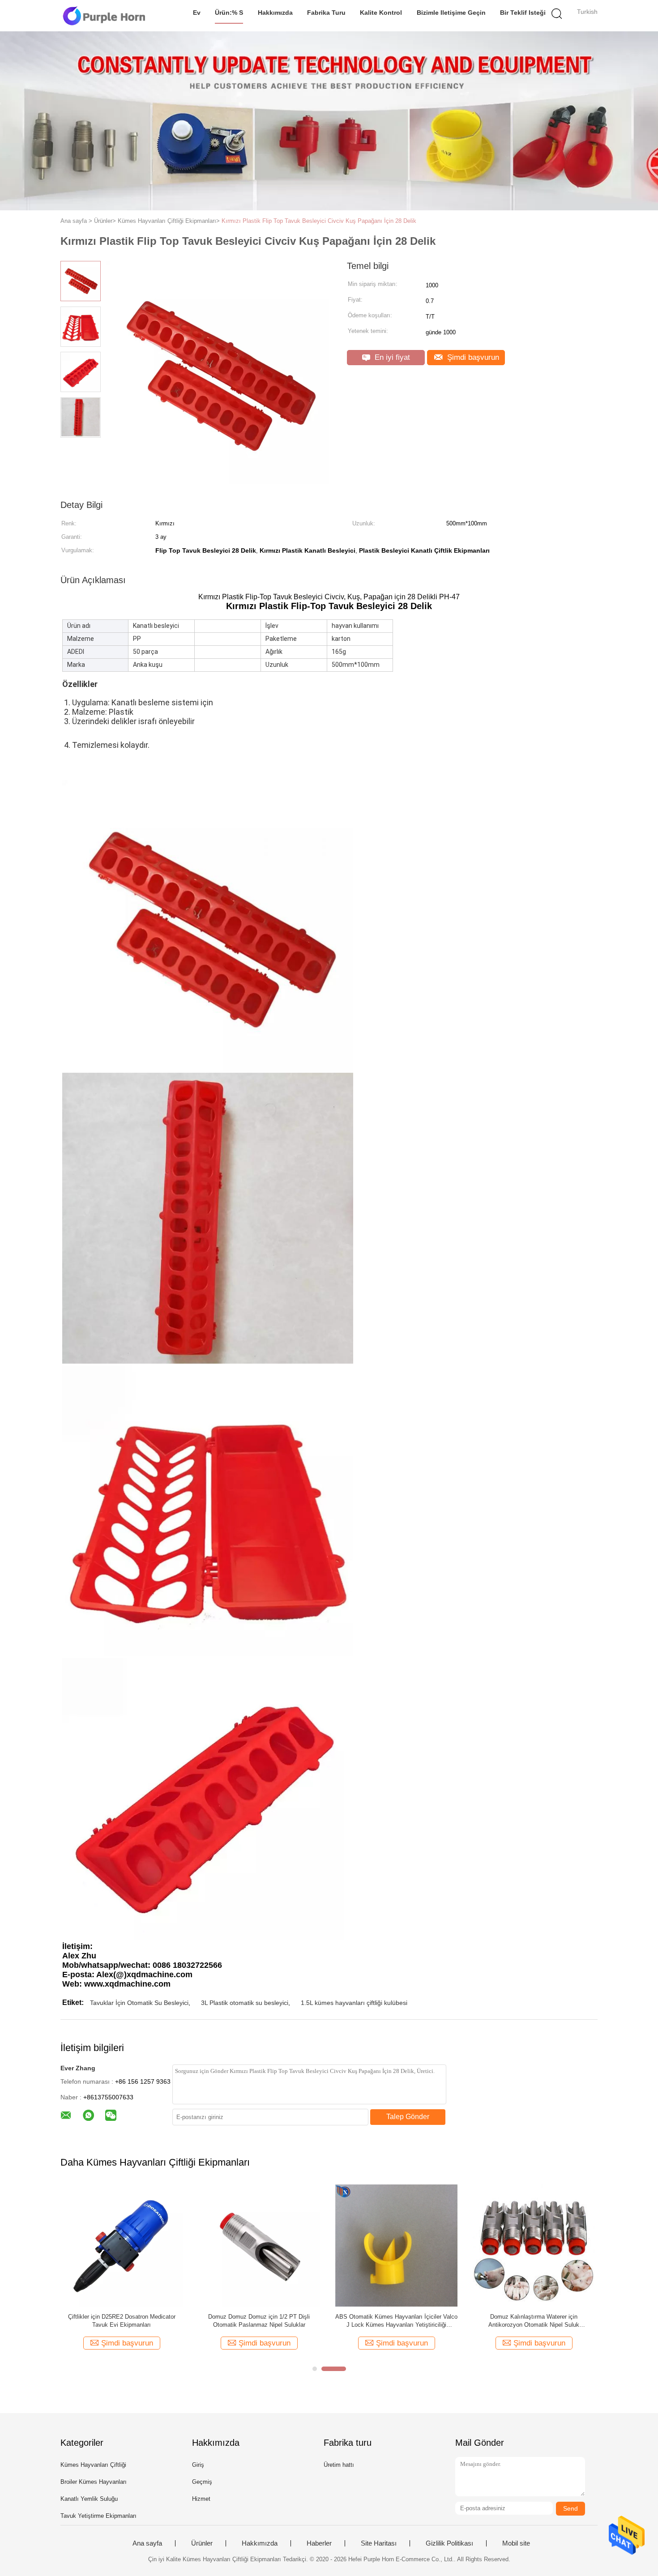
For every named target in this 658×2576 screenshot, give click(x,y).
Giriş (198, 2465)
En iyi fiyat (391, 357)
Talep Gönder (408, 2117)
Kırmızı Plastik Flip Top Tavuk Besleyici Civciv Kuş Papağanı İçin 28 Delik (319, 221)
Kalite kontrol (381, 13)
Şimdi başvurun (472, 357)
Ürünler (202, 2543)
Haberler (319, 2543)
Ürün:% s (229, 13)
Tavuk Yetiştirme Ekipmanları (98, 2516)
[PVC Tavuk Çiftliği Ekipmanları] (259, 2245)
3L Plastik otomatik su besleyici (245, 2003)
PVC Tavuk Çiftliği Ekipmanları (259, 2317)
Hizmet (201, 2499)
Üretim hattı (339, 2465)
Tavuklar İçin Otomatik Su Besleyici (139, 2003)
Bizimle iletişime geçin (451, 13)
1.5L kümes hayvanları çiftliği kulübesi (354, 2003)
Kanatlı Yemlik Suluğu (89, 2499)
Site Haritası (379, 2543)
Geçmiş (202, 2482)
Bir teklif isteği (523, 13)
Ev (197, 13)
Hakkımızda (275, 13)
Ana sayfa (147, 2543)
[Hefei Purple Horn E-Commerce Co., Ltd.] (104, 16)
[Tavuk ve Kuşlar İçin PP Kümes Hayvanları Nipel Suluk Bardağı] (534, 2245)
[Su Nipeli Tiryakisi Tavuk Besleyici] (122, 2245)
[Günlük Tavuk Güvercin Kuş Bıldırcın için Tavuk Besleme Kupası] (396, 2245)
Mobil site (516, 2543)
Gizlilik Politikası (449, 2543)
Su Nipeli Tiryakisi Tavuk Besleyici (122, 2317)
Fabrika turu (326, 13)
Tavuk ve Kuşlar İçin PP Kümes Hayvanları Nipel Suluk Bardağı (534, 2321)
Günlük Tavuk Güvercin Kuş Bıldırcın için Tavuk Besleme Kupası (397, 2321)
